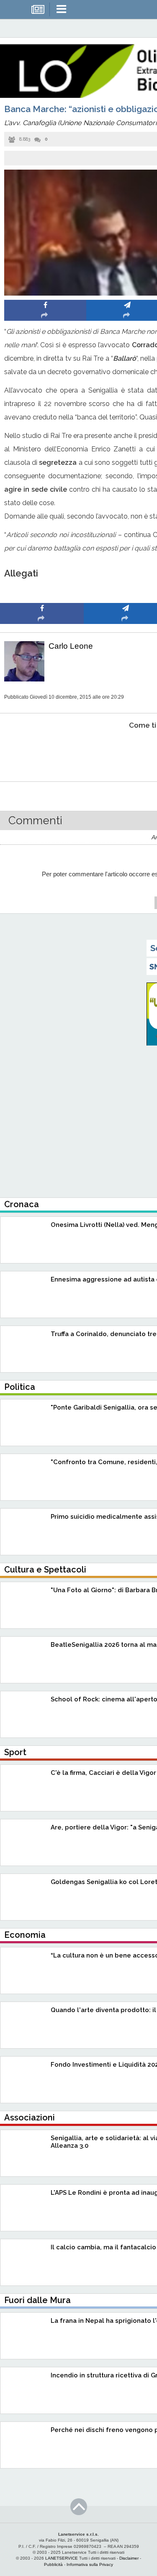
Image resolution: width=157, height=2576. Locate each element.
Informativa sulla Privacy (90, 2564)
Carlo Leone (71, 646)
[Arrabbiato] (42, 751)
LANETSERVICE (62, 2558)
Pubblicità (53, 2564)
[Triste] (126, 751)
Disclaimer (129, 2558)
